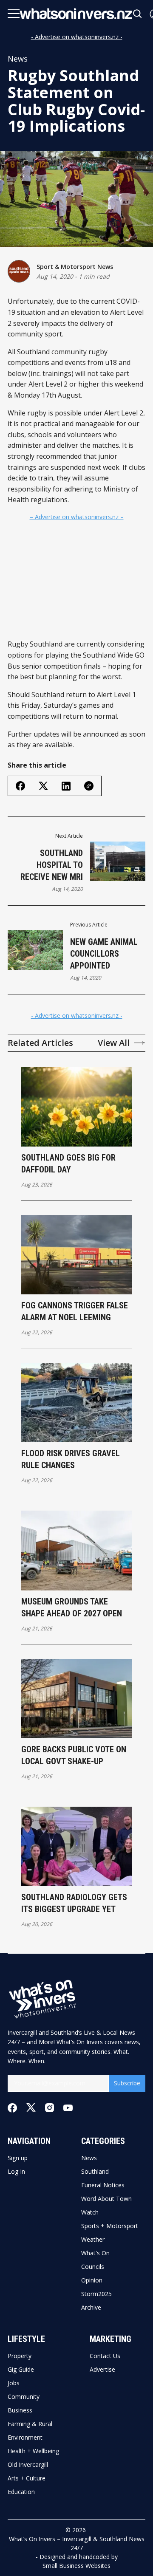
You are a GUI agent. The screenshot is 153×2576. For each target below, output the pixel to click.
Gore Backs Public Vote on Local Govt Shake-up (74, 1755)
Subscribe (127, 2083)
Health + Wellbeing (33, 2451)
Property (20, 2356)
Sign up (18, 2158)
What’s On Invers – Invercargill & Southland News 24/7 (77, 2543)
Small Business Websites (76, 2566)
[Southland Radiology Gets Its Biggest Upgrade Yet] (76, 1846)
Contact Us (105, 2356)
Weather (93, 2240)
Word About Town (106, 2199)
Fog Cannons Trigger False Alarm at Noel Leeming (75, 1311)
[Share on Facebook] (20, 786)
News (18, 59)
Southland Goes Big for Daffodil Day (68, 1164)
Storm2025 (96, 2294)
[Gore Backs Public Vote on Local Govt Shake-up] (76, 1699)
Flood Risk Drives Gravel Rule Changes (71, 1459)
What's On (95, 2253)
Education (21, 2492)
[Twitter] (31, 2108)
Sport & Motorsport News (75, 267)
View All (114, 1043)
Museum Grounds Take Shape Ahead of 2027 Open (72, 1607)
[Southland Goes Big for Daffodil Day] (76, 1107)
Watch (90, 2212)
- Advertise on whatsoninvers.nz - (77, 37)
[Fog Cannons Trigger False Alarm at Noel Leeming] (76, 1255)
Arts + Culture (27, 2478)
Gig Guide (21, 2370)
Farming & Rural (30, 2424)
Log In (16, 2172)
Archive (91, 2308)
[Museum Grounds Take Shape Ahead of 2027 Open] (76, 1550)
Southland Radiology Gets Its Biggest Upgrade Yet (74, 1903)
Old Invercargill (28, 2465)
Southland (95, 2172)
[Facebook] (12, 2108)
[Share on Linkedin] (66, 786)
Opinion (92, 2280)
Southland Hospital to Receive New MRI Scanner (52, 865)
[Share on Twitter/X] (43, 786)
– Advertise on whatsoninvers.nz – (77, 517)
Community (24, 2397)
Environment (25, 2438)
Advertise (102, 2370)
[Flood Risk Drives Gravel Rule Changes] (76, 1402)
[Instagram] (50, 2108)
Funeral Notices (103, 2185)
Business (20, 2410)
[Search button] (138, 14)
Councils (93, 2267)
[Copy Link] (89, 786)
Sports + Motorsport (110, 2226)
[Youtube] (68, 2108)
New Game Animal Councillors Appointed (104, 954)
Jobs (14, 2383)
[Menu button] (14, 14)
